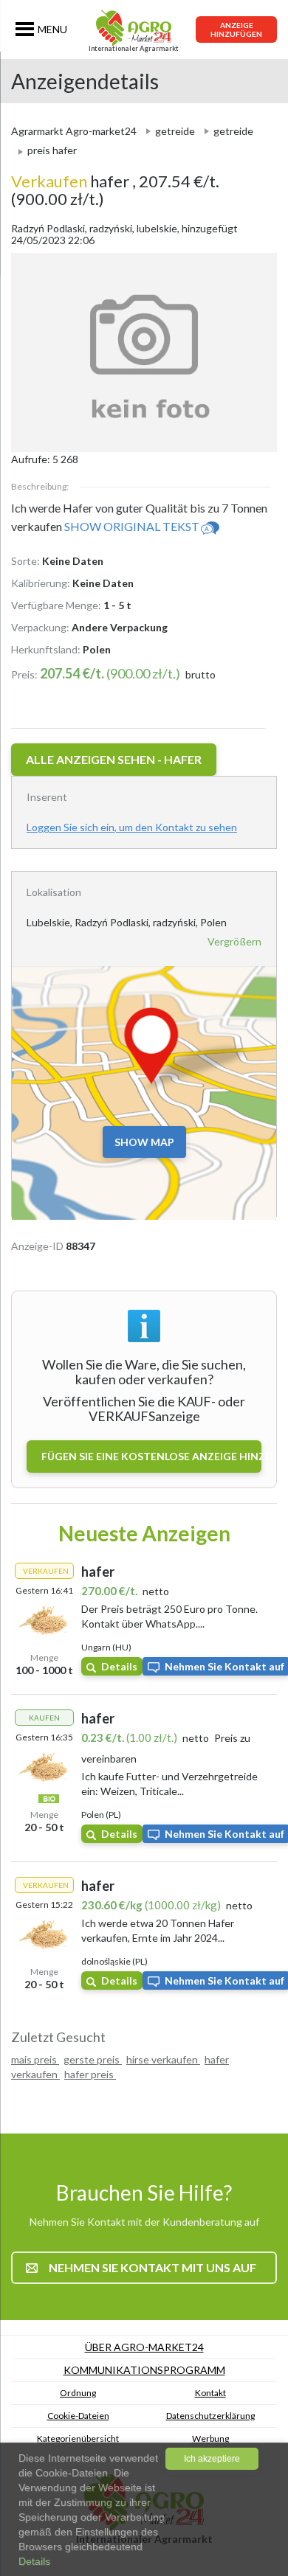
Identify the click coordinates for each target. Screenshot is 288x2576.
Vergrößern (234, 941)
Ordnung (78, 2393)
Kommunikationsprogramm (144, 2370)
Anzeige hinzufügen (236, 29)
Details (119, 1666)
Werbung (210, 2438)
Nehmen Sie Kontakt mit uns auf (152, 2267)
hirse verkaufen (163, 2059)
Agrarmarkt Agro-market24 (74, 131)
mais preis (35, 2059)
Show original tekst (132, 526)
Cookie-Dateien (78, 2416)
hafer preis (90, 2074)
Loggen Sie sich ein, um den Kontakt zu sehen (132, 827)
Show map (144, 1142)
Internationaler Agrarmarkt (134, 48)
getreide (175, 131)
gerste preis (93, 2059)
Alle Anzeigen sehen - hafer (114, 759)
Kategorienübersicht (78, 2438)
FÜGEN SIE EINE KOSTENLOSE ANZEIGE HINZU (151, 1456)
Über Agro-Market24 (144, 2347)
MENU (52, 29)
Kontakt (210, 2393)
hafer (72, 181)
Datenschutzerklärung (210, 2416)
